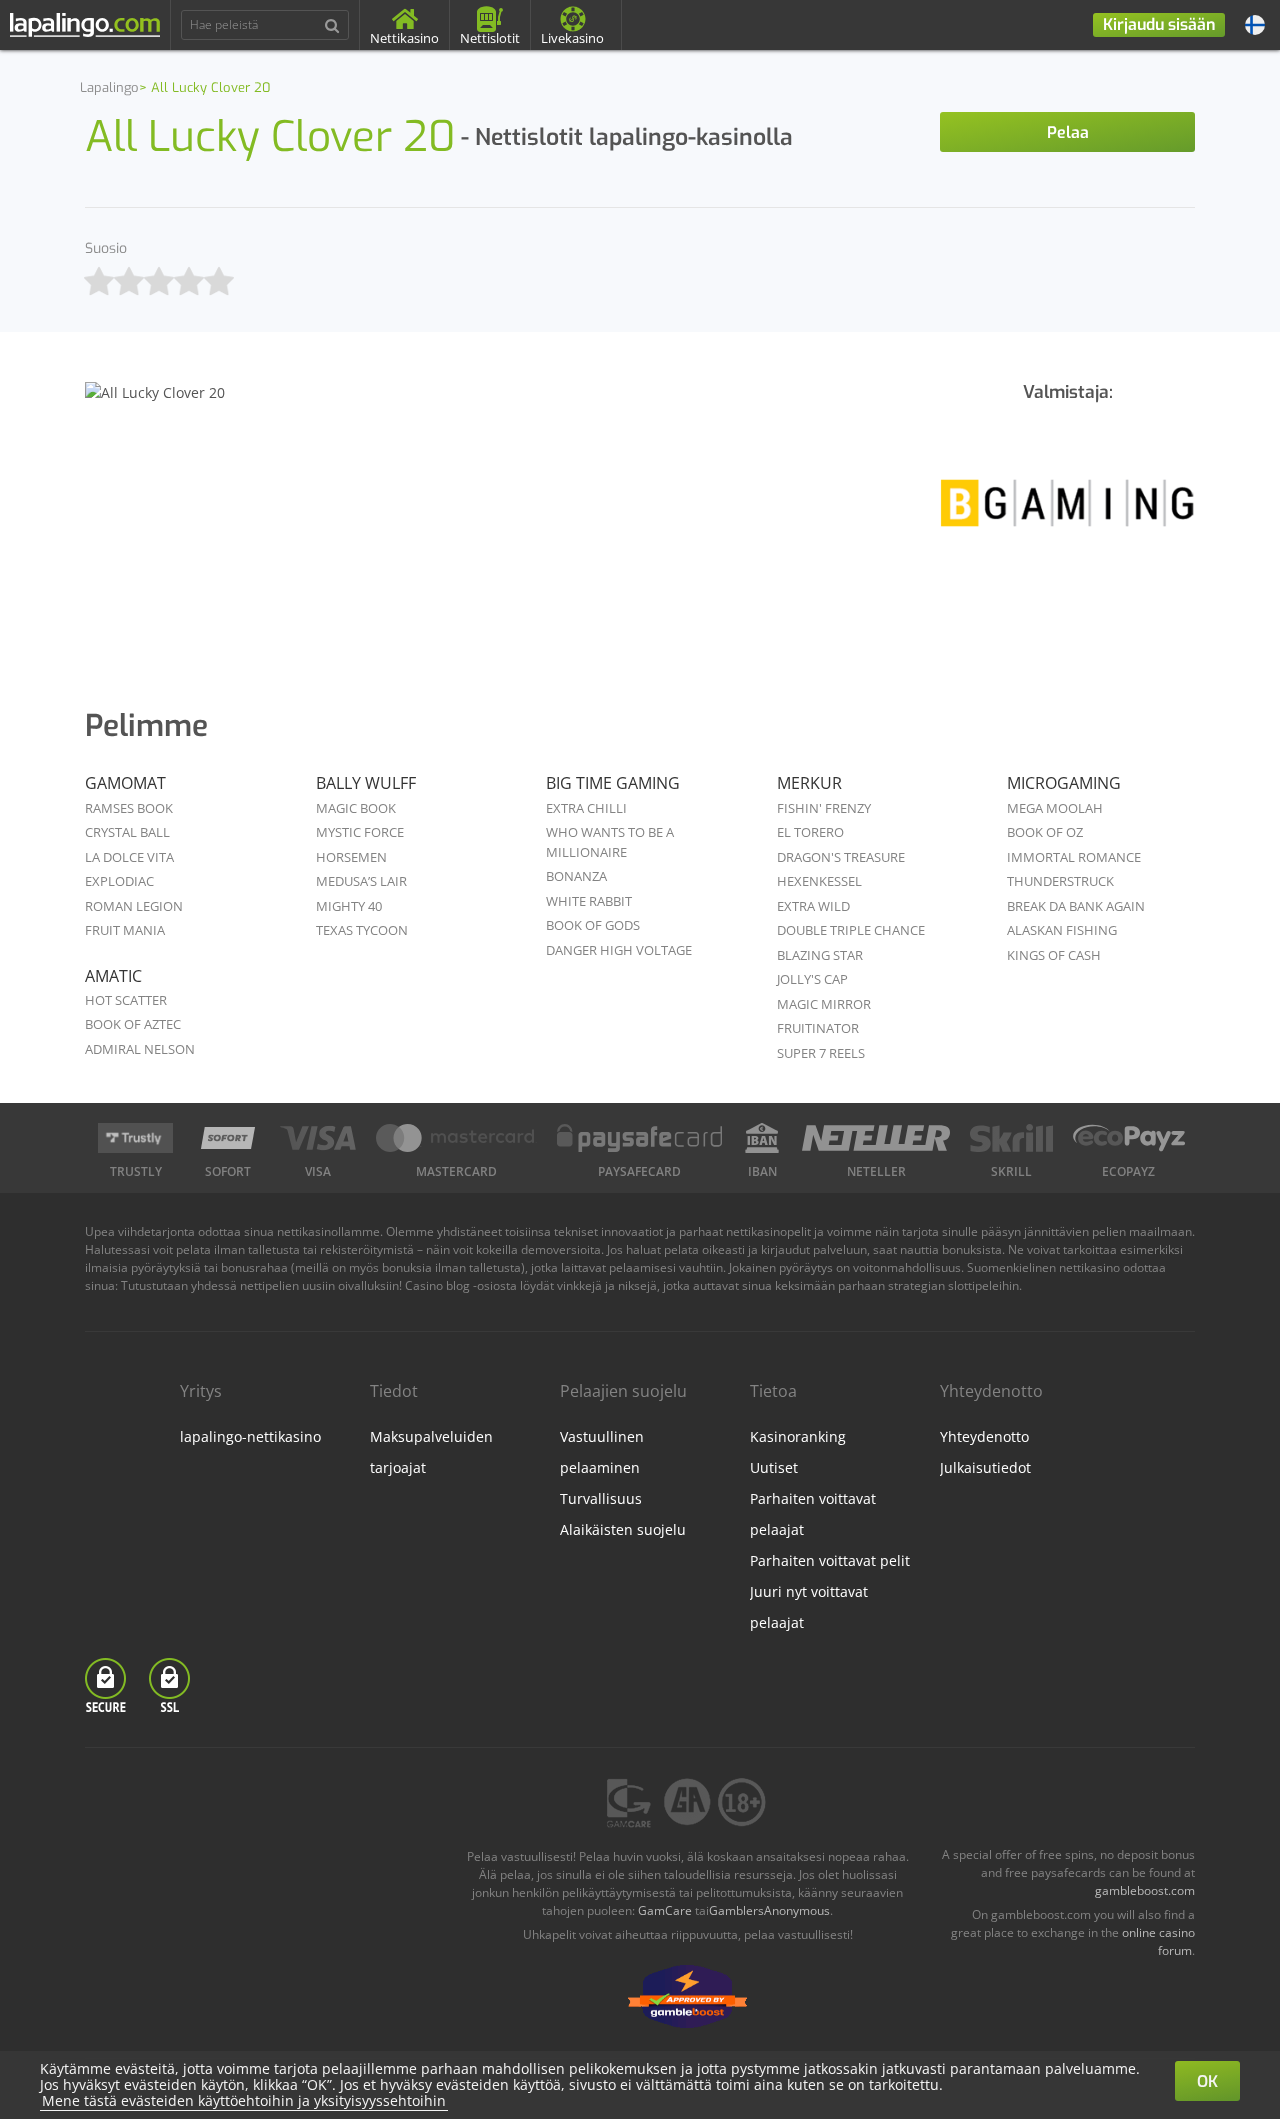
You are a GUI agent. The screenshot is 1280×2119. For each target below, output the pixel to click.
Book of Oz (1045, 832)
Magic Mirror (824, 1004)
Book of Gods (593, 925)
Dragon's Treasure (841, 857)
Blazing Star (820, 955)
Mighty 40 (349, 906)
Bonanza (576, 876)
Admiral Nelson (140, 1049)
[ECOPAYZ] (1129, 1138)
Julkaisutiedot (985, 1467)
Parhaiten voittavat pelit (830, 1560)
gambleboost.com (1145, 1890)
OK (1207, 2081)
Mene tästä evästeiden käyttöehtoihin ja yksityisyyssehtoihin (244, 2100)
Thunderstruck (1060, 881)
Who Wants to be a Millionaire (610, 842)
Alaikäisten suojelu (623, 1529)
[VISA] (317, 1138)
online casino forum (1158, 1941)
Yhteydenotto (984, 1436)
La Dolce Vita (129, 857)
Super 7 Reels (821, 1053)
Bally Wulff (366, 783)
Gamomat (125, 783)
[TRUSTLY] (135, 1138)
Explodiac (119, 881)
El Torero (810, 832)
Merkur (809, 783)
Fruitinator (818, 1028)
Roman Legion (134, 906)
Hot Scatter (126, 1000)
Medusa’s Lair (361, 881)
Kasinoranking (798, 1436)
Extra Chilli (586, 808)
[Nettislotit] (1067, 516)
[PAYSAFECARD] (640, 1138)
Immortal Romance (1074, 857)
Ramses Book (129, 808)
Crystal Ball (127, 832)
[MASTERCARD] (456, 1138)
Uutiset (774, 1467)
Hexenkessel (819, 881)
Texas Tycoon (362, 930)
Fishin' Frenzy (824, 808)
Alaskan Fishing (1062, 930)
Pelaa (1068, 132)
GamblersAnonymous (769, 1910)
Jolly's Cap (812, 979)
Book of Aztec (133, 1024)
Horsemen (351, 857)
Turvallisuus (601, 1498)
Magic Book (356, 808)
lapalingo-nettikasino (250, 1436)
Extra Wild (813, 906)
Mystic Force (360, 832)
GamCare (665, 1910)
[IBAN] (762, 1138)
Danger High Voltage (619, 950)
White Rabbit (589, 901)
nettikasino (1089, 1267)
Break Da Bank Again (1076, 906)
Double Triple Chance (851, 930)
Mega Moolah (1055, 808)
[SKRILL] (1011, 1138)
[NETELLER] (876, 1138)
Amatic (113, 976)
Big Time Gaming (613, 783)
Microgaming (1064, 783)
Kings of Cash (1054, 955)
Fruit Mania (125, 930)
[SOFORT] (228, 1138)
